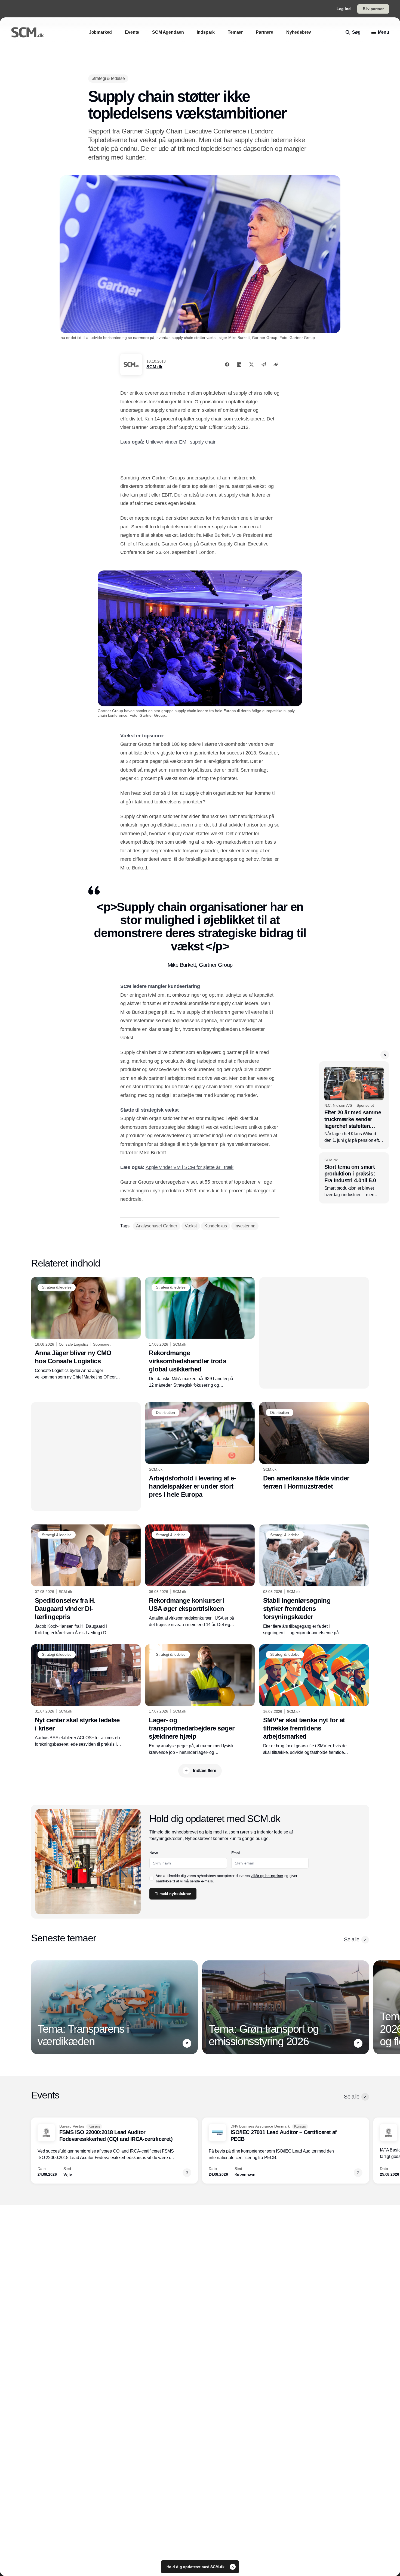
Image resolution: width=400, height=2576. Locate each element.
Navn (154, 1853)
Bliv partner (373, 9)
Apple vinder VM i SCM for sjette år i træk (190, 1167)
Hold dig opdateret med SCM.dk (196, 2567)
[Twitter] (251, 364)
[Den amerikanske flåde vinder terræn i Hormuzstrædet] (314, 1446)
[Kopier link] (276, 364)
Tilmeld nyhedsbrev (173, 1894)
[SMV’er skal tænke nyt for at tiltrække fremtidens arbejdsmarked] (314, 1700)
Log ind (344, 9)
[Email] (264, 364)
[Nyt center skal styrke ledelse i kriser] (86, 1696)
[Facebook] (227, 364)
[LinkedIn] (239, 364)
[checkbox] (152, 1878)
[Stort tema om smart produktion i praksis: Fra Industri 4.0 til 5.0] (354, 1178)
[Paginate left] (35, 2007)
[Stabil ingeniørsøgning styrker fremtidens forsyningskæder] (314, 1580)
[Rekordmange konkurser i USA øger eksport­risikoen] (200, 1576)
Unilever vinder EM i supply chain (181, 442)
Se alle (352, 1939)
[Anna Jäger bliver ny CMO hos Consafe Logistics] (86, 1329)
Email (236, 1853)
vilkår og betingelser (267, 1876)
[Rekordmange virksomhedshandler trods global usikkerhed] (200, 1333)
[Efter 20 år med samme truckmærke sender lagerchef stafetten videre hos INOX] (354, 1105)
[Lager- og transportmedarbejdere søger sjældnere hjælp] (200, 1700)
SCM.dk (154, 367)
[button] (385, 1055)
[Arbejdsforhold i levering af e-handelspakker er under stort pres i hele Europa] (200, 1450)
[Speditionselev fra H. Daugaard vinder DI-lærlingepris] (86, 1580)
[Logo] (27, 32)
